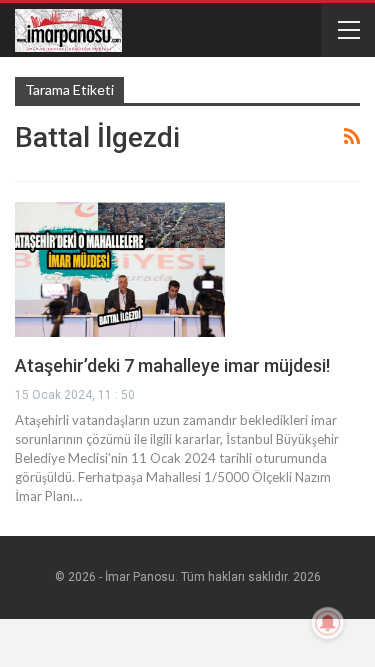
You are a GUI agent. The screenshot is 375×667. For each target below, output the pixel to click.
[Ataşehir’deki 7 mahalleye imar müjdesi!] (120, 269)
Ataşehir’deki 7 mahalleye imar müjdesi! (172, 365)
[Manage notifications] (328, 623)
